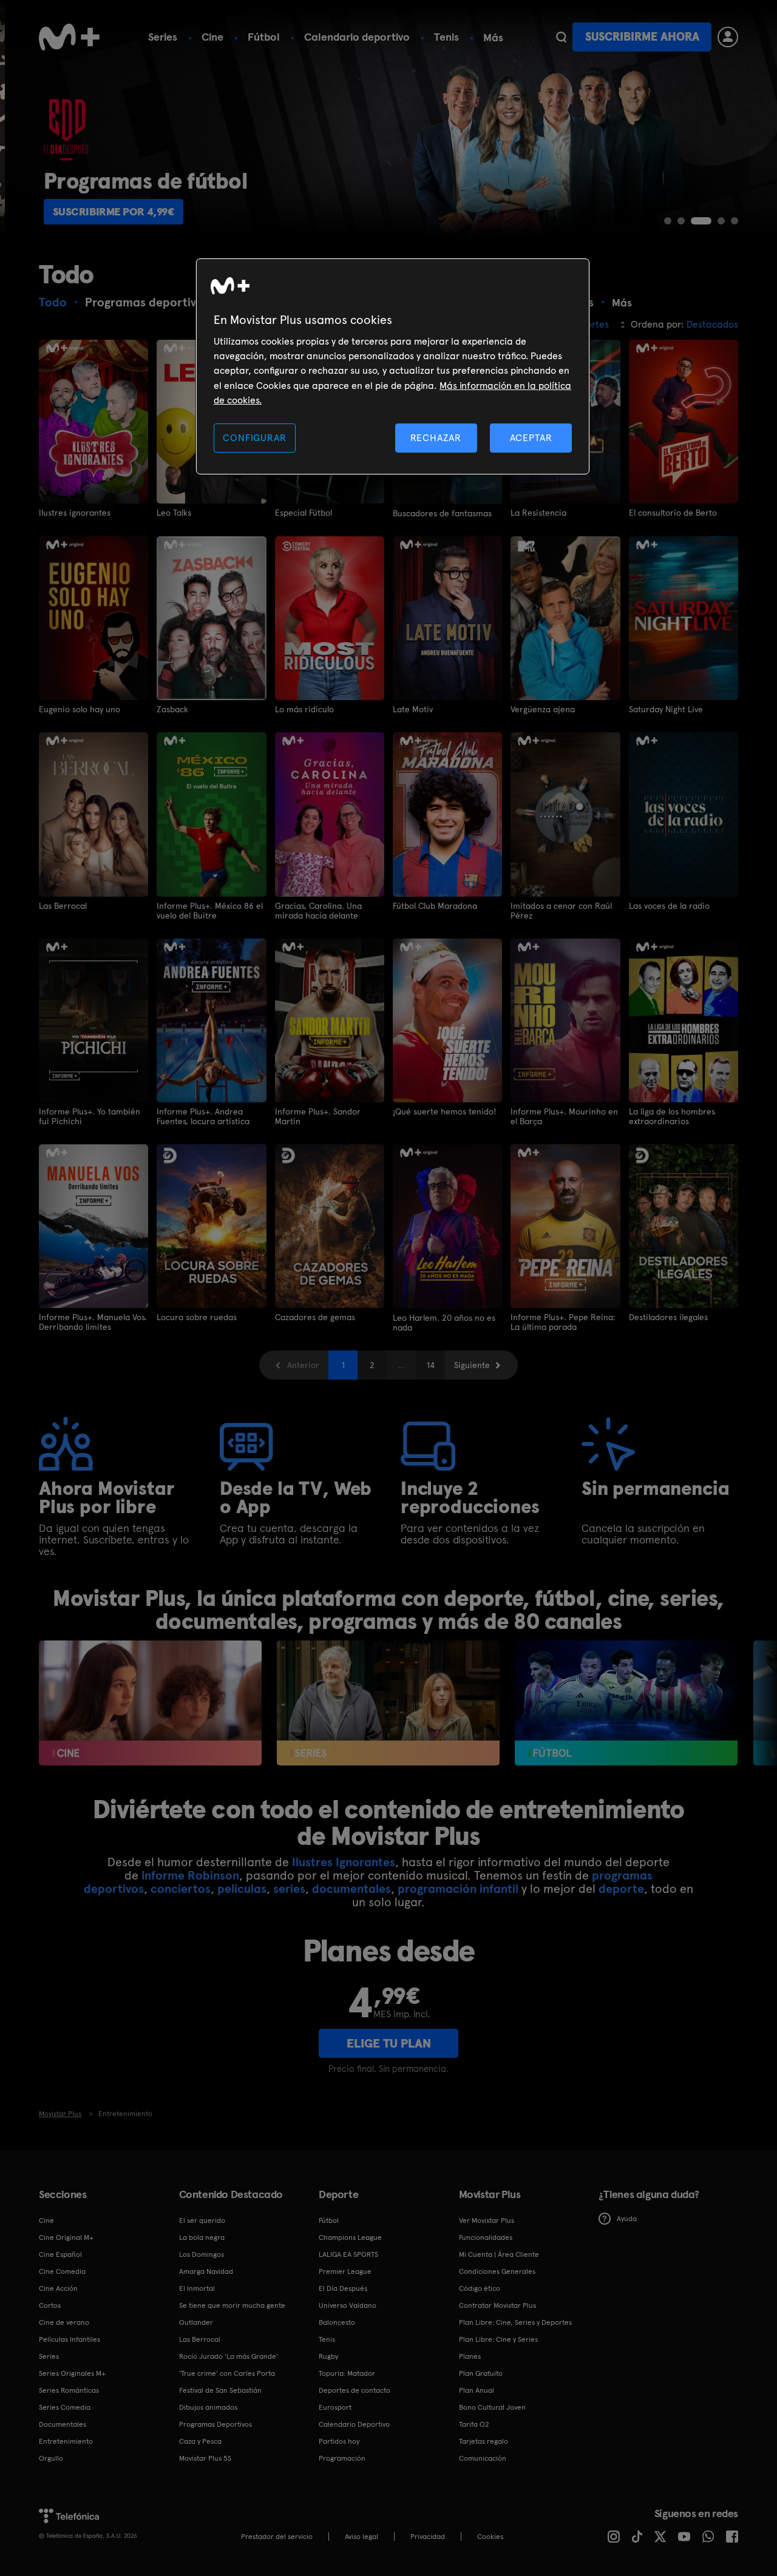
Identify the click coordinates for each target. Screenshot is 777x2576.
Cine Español (60, 2254)
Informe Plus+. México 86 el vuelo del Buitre (210, 911)
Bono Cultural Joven (492, 2407)
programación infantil (458, 1889)
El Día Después (343, 2288)
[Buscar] (561, 37)
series (289, 1889)
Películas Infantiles (70, 2339)
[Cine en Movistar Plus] (150, 1703)
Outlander (196, 2322)
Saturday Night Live (666, 709)
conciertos (181, 1889)
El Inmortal (197, 2288)
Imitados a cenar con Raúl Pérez (561, 911)
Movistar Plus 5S (205, 2458)
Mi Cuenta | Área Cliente (499, 2254)
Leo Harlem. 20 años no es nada (444, 1323)
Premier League (345, 2271)
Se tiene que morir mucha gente (232, 2305)
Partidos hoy (339, 2441)
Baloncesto (337, 2322)
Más (493, 38)
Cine (212, 37)
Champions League (350, 2237)
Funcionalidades (486, 2237)
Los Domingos (202, 2254)
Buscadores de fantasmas (442, 513)
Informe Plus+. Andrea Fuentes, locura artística (203, 1116)
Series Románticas (69, 2390)
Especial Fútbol (304, 513)
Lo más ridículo (304, 709)
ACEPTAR (531, 438)
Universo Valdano (348, 2305)
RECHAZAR (436, 438)
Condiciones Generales (497, 2271)
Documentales (63, 2424)
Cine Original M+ (66, 2237)
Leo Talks (174, 513)
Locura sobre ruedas (197, 1317)
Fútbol (264, 37)
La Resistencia (538, 513)
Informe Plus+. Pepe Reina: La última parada (563, 1322)
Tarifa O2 (474, 2424)
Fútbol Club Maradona (435, 906)
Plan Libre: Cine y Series (498, 2339)
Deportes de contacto (355, 2390)
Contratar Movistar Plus (497, 2305)
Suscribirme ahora (642, 37)
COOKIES (490, 2537)
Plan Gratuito (481, 2373)
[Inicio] (69, 37)
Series (163, 37)
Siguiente (472, 1365)
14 (431, 1365)
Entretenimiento (66, 2441)
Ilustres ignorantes (75, 513)
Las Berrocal (63, 906)
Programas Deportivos (215, 2424)
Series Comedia (65, 2407)
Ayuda (627, 2219)
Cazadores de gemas (315, 1317)
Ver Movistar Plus (487, 2220)
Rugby (328, 2356)
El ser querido (202, 2220)
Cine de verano (64, 2322)
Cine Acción (58, 2288)
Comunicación (483, 2458)
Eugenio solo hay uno (80, 709)
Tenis (446, 37)
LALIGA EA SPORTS (348, 2254)
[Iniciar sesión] (728, 37)
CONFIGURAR (254, 438)
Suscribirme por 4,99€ (109, 211)
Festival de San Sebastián (220, 2390)
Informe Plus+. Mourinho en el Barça (564, 1116)
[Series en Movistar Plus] (388, 1703)
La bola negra (202, 2237)
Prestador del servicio (277, 2537)
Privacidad (428, 2537)
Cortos (50, 2305)
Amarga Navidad (206, 2271)
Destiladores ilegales (668, 1317)
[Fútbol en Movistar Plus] (626, 1703)
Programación (342, 2458)
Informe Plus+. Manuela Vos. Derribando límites (93, 1322)
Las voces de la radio (669, 906)
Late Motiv (413, 709)
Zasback (172, 709)
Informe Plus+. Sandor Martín (318, 1116)
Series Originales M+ (72, 2373)
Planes (470, 2356)
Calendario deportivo (357, 37)
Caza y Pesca (200, 2441)
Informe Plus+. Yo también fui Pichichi (90, 1116)
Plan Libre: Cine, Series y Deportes (515, 2322)
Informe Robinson (190, 1875)
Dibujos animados (208, 2407)
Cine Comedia (62, 2271)
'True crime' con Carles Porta (227, 2373)
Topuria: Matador (347, 2373)
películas (242, 1889)
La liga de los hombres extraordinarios (672, 1116)
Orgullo (51, 2458)
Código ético (480, 2288)
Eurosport (335, 2407)
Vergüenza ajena (543, 709)
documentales (351, 1889)
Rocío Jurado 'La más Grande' (229, 2356)
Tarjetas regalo (484, 2441)
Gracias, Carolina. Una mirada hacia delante (318, 911)
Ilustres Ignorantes (344, 1862)
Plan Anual (477, 2390)
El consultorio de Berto (673, 513)
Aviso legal (361, 2537)
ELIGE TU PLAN (389, 2043)
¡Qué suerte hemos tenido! (444, 1111)
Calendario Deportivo (354, 2424)
